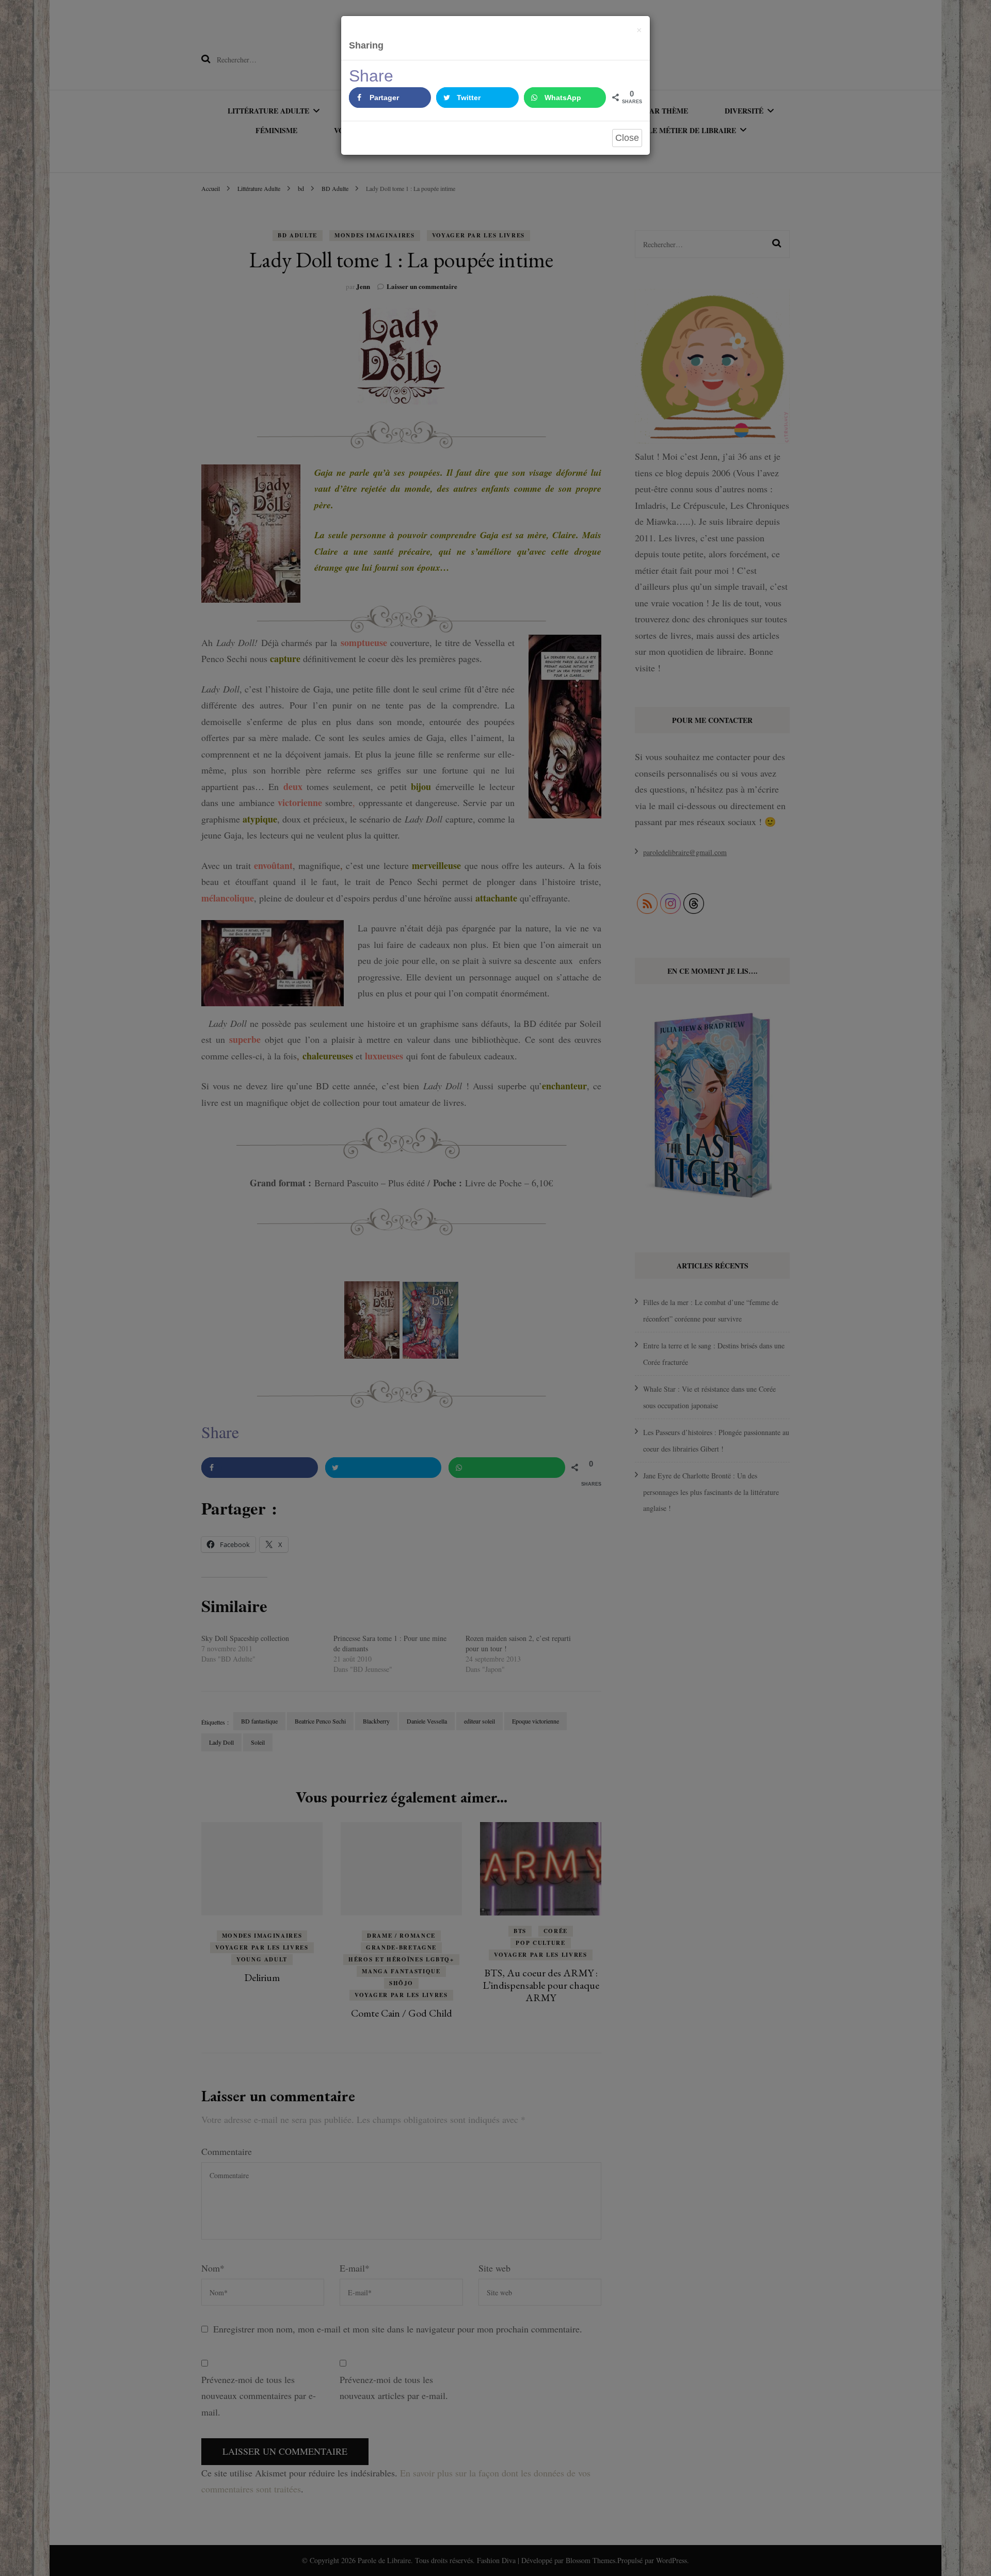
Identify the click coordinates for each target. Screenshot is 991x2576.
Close (627, 138)
